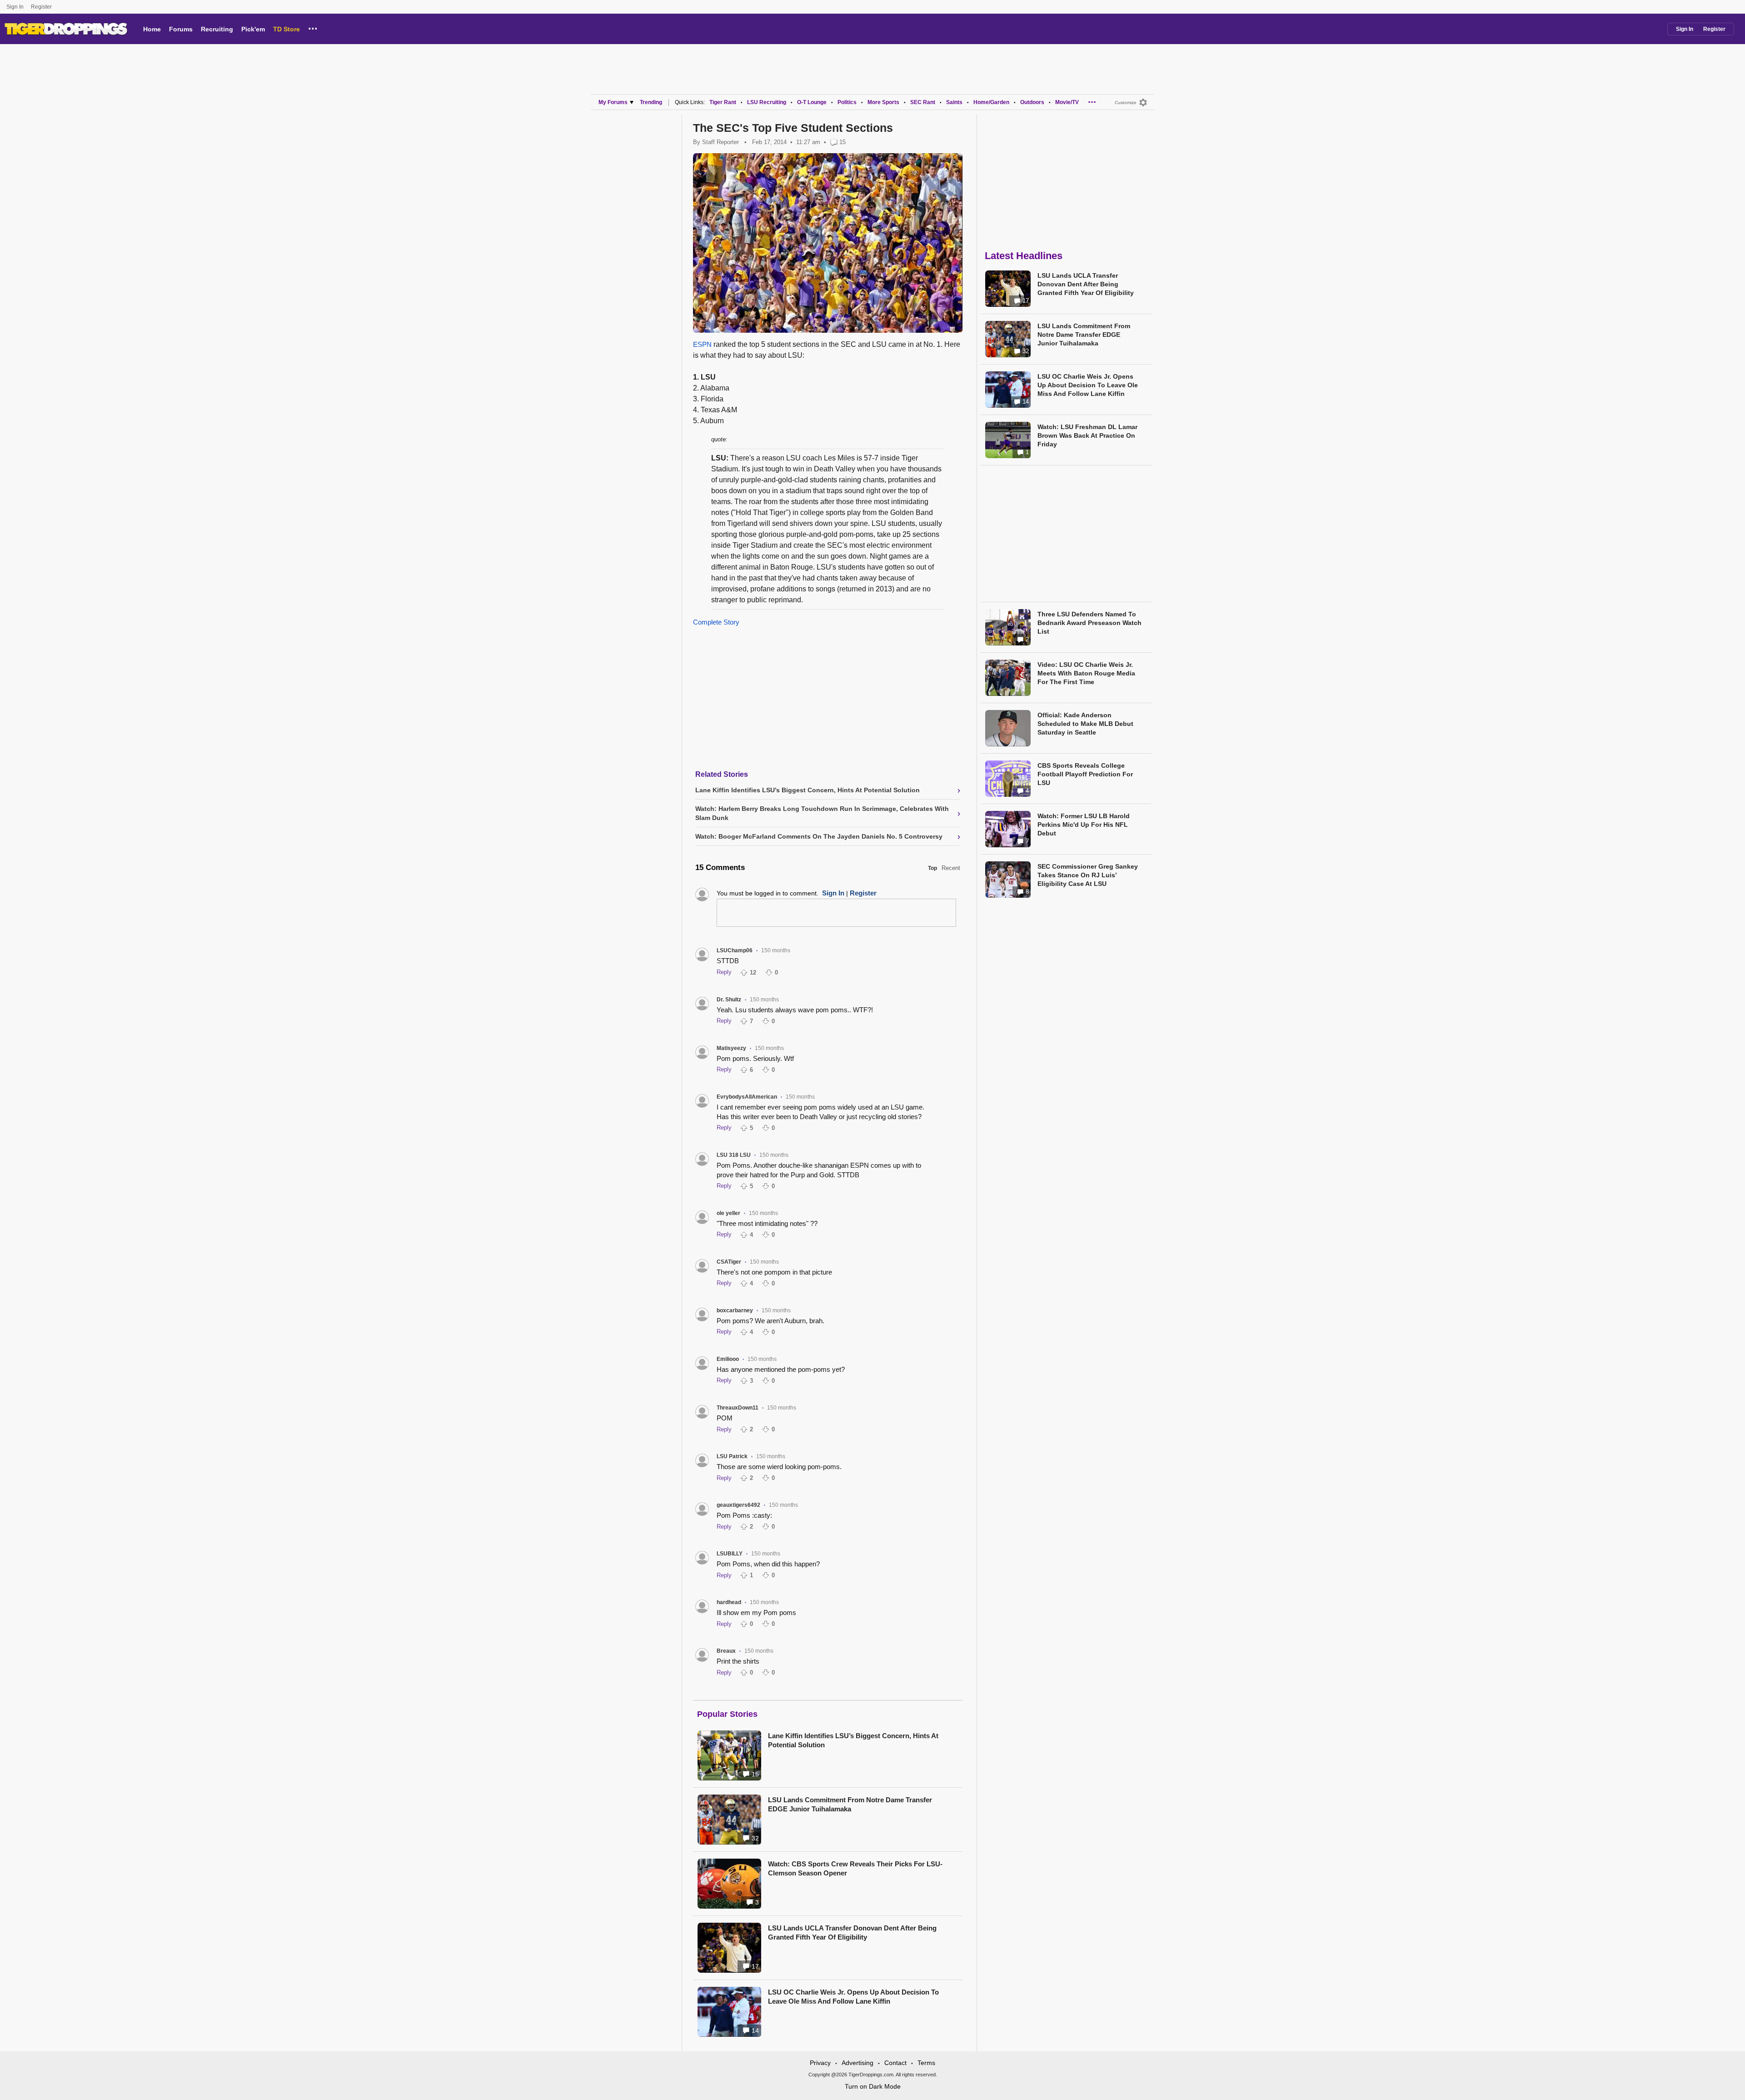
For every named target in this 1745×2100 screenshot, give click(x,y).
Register (42, 7)
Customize (1126, 102)
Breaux (726, 1651)
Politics (847, 102)
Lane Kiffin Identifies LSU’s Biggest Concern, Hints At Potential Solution (853, 1740)
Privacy (820, 2063)
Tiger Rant (723, 102)
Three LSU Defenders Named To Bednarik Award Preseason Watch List (1089, 623)
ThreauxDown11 (738, 1408)
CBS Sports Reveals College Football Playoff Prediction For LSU (1085, 774)
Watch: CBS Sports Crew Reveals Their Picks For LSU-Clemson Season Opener (855, 1868)
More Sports (883, 102)
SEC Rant (923, 102)
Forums (181, 29)
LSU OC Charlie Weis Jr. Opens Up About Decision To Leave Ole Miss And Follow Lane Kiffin (853, 1997)
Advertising (858, 2063)
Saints (954, 102)
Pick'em (253, 29)
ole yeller (728, 1213)
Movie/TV (1067, 102)
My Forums (613, 102)
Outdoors (1032, 102)
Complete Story (716, 622)
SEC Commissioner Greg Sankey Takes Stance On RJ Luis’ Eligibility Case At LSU (1088, 875)
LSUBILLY (730, 1554)
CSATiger (729, 1262)
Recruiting (217, 29)
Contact (895, 2063)
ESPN (702, 344)
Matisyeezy (731, 1048)
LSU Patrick (732, 1456)
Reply (724, 972)
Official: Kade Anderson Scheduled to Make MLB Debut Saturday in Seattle (1085, 724)
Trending (651, 102)
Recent (951, 868)
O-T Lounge (812, 102)
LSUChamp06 (735, 950)
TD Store (287, 29)
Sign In (15, 7)
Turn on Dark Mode (873, 2086)
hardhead (729, 1602)
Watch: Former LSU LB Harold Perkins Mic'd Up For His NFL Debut (1084, 825)
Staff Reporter (720, 142)
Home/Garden (991, 102)
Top (932, 868)
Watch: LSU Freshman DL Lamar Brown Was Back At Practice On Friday (1087, 435)
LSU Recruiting (767, 102)
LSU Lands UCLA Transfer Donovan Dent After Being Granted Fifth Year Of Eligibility (852, 1932)
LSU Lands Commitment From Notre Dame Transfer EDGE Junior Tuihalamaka (850, 1804)
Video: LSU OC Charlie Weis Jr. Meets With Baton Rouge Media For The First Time (1086, 673)
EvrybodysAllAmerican (747, 1097)
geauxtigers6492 (738, 1505)
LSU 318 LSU (734, 1155)
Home (152, 29)
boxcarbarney (735, 1310)
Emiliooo (728, 1359)
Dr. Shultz (729, 1000)
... (313, 27)
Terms (926, 2063)
